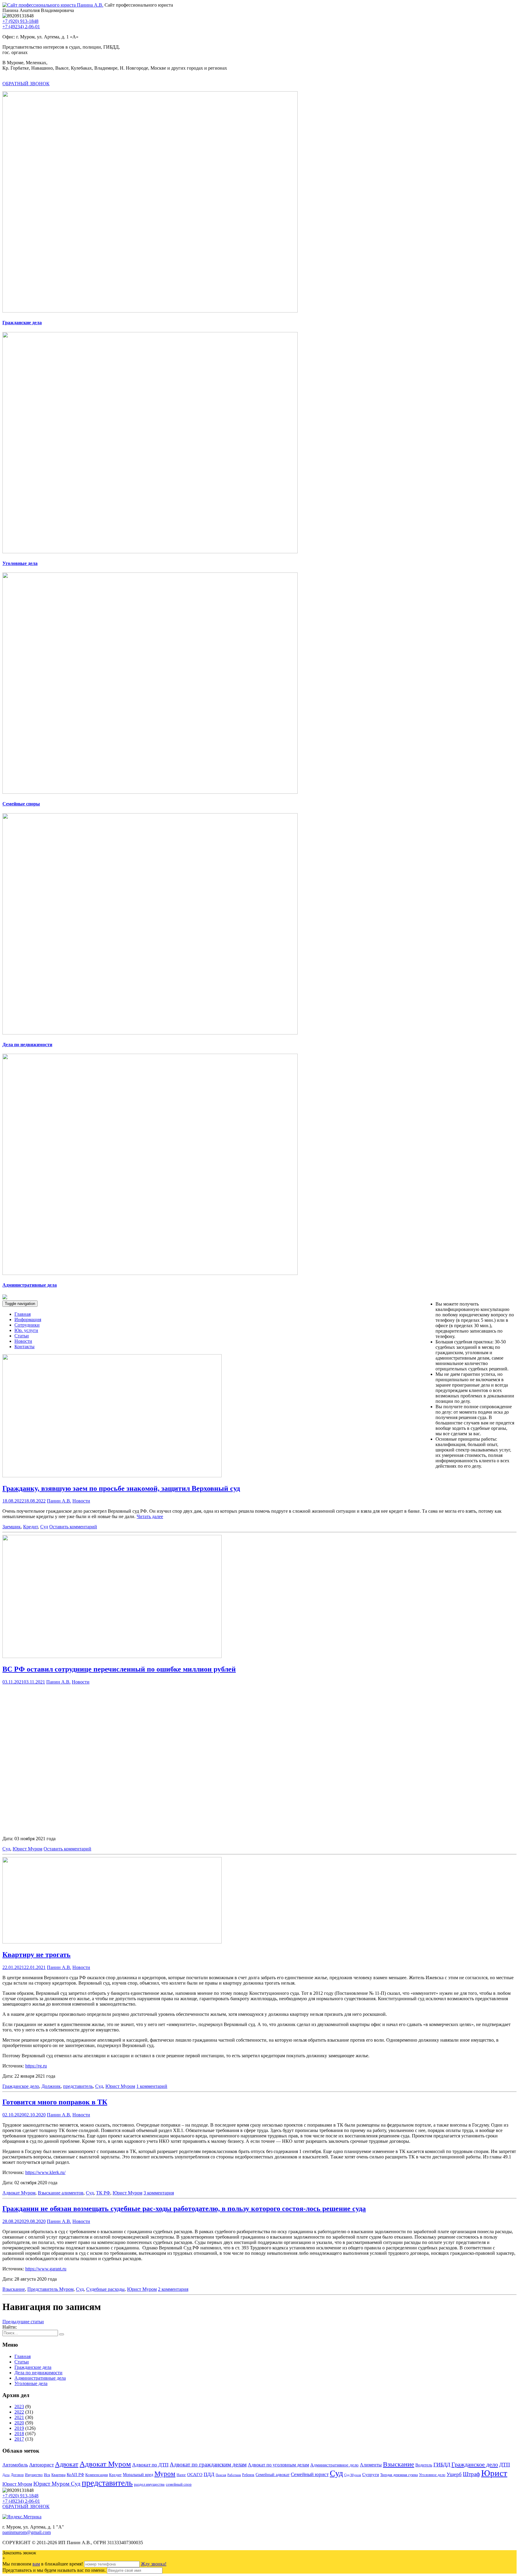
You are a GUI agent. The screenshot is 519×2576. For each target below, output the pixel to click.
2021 (19, 2417)
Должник (51, 2086)
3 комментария (159, 2193)
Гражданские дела (33, 2367)
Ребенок (248, 2475)
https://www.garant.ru (46, 2269)
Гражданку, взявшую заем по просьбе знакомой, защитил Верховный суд (121, 1488)
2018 (19, 2434)
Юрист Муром (27, 1849)
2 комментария (173, 2289)
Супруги (371, 2474)
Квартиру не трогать (36, 1955)
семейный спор (179, 2484)
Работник (234, 2475)
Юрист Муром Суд (57, 2484)
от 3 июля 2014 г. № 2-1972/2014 (228, 1813)
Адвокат (67, 2464)
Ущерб (454, 2474)
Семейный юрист (310, 2474)
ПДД (209, 2474)
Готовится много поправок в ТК (55, 2102)
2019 (19, 2428)
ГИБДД (442, 2465)
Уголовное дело (432, 2475)
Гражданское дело (21, 2086)
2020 (19, 2423)
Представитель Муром (50, 2289)
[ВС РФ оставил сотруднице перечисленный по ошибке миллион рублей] (112, 1656)
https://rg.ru (36, 2066)
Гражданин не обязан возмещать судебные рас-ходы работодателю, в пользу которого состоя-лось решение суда (184, 2209)
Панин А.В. (59, 1501)
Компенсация (97, 2475)
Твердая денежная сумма (399, 2475)
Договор (17, 2475)
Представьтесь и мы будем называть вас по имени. (54, 2570)
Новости (23, 1341)
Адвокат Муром (19, 2193)
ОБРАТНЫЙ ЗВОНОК (26, 84)
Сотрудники (27, 1325)
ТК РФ (103, 2193)
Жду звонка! (154, 2564)
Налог (181, 2475)
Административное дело (334, 2465)
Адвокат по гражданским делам (208, 2464)
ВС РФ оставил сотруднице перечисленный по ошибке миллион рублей (119, 1669)
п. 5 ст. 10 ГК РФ (116, 1786)
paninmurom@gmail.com (27, 2532)
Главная (23, 1314)
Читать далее (150, 1516)
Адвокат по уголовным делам (278, 2465)
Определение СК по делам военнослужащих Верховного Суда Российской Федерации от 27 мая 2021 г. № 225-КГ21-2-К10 (278, 1776)
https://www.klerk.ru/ (45, 2172)
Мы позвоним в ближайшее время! (43, 2564)
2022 (19, 2412)
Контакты (24, 1347)
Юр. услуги (26, 1330)
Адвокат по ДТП (150, 2465)
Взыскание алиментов (61, 2193)
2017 (19, 2439)
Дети (6, 2475)
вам (36, 2564)
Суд (44, 1527)
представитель (78, 2086)
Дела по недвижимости (38, 2373)
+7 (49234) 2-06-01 (21, 27)
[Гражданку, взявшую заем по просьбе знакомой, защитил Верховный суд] (112, 1476)
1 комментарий (152, 2086)
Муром (165, 2474)
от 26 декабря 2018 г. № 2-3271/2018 (155, 1813)
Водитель (424, 2465)
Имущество (34, 2475)
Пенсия (221, 2475)
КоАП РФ (75, 2475)
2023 (19, 2407)
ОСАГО (195, 2475)
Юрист (494, 2473)
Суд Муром (353, 2475)
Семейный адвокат (273, 2475)
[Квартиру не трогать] (112, 1942)
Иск (47, 2475)
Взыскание (14, 2289)
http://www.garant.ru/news (50, 1828)
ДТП (505, 2465)
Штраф (471, 2474)
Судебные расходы (105, 2289)
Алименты (371, 2465)
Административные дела (40, 2378)
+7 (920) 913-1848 (20, 21)
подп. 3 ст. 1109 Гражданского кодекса (269, 1760)
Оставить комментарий (73, 1527)
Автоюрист (41, 2465)
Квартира (58, 2475)
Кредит (30, 1527)
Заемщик (12, 1527)
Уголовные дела (31, 2383)
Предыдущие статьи (23, 2322)
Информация (28, 1320)
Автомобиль (15, 2465)
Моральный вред (138, 2475)
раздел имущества (149, 2484)
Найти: (10, 2327)
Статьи (22, 1336)
